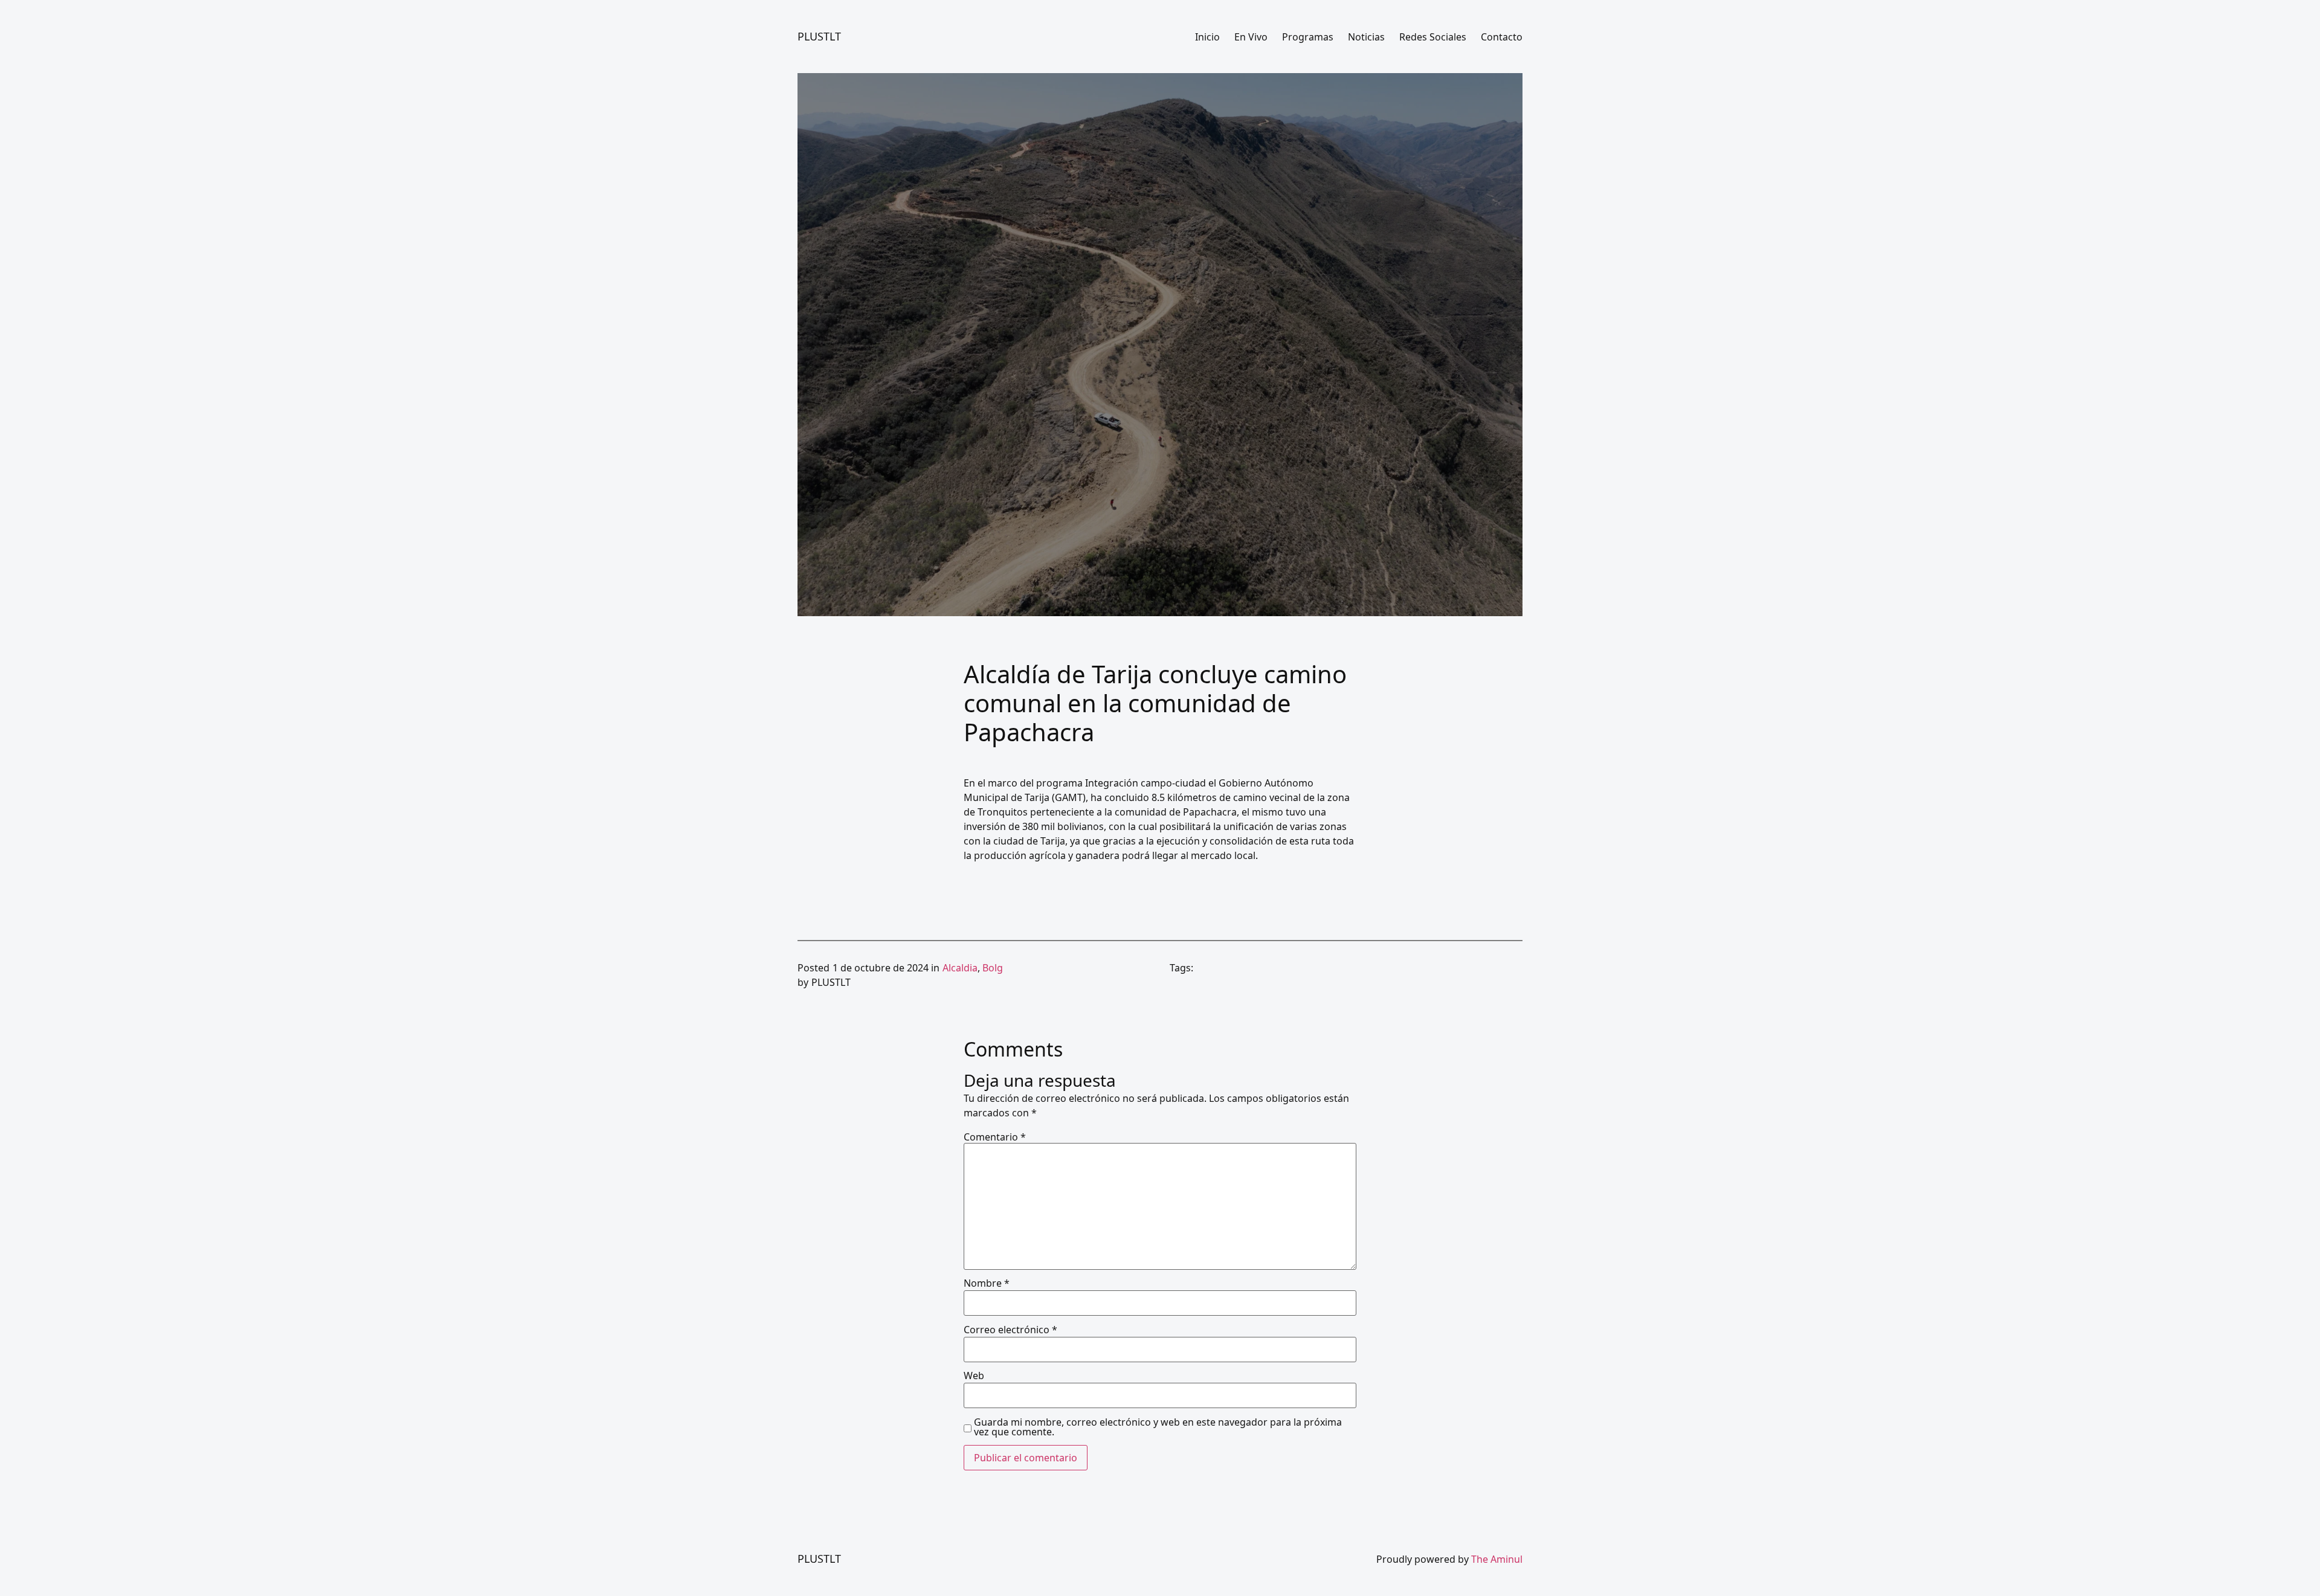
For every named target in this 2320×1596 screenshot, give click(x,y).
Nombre (987, 1283)
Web (974, 1376)
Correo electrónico (1010, 1330)
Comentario (995, 1137)
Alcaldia (960, 968)
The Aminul (1497, 1559)
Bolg (993, 968)
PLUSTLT (819, 36)
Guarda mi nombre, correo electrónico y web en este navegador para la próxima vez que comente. (1158, 1427)
